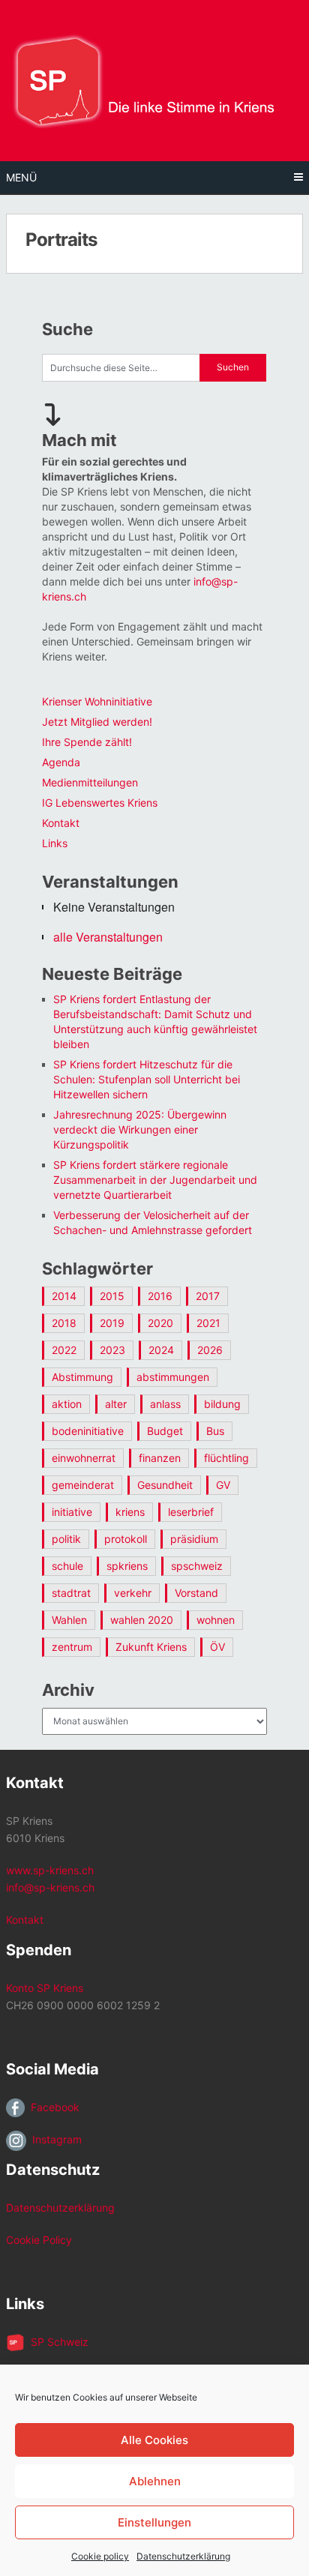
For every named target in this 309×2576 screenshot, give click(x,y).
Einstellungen (154, 2522)
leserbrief (191, 1512)
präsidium (194, 1539)
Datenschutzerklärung (183, 2556)
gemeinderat (83, 1485)
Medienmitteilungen (90, 782)
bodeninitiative (88, 1431)
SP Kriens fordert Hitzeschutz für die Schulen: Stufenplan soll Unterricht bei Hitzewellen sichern (147, 1079)
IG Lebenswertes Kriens (100, 803)
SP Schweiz (57, 2342)
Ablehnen (155, 2481)
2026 (210, 1350)
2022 (64, 1350)
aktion (67, 1404)
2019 (112, 1323)
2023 (112, 1350)
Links (55, 843)
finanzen (160, 1458)
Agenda (61, 762)
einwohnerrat (84, 1458)
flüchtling (226, 1458)
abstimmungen (173, 1377)
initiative (72, 1512)
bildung (222, 1404)
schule (67, 1566)
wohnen (216, 1620)
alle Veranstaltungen (108, 937)
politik (66, 1539)
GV (223, 1485)
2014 (64, 1296)
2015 (112, 1296)
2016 (160, 1296)
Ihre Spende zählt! (87, 742)
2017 (208, 1296)
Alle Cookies (154, 2440)
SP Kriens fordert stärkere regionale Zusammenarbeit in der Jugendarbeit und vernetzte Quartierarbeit (155, 1180)
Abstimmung (82, 1377)
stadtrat (71, 1593)
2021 (208, 1323)
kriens (130, 1512)
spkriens (127, 1566)
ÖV (217, 1647)
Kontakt (61, 823)
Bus (215, 1431)
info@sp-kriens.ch (50, 1887)
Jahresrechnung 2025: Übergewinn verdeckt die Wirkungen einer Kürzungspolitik (140, 1129)
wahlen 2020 (142, 1620)
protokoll (126, 1539)
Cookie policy (100, 2556)
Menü (21, 177)
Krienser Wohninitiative (97, 701)
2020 (160, 1323)
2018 (64, 1323)
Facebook (52, 2107)
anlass (165, 1404)
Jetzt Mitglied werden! (97, 722)
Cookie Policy (39, 2240)
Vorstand (196, 1593)
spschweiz (197, 1566)
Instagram (54, 2139)
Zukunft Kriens (151, 1647)
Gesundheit (165, 1485)
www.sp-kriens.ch (50, 1870)
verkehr (133, 1593)
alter (116, 1404)
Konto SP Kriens (45, 1988)
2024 (161, 1350)
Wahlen (69, 1620)
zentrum (72, 1647)
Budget (165, 1431)
